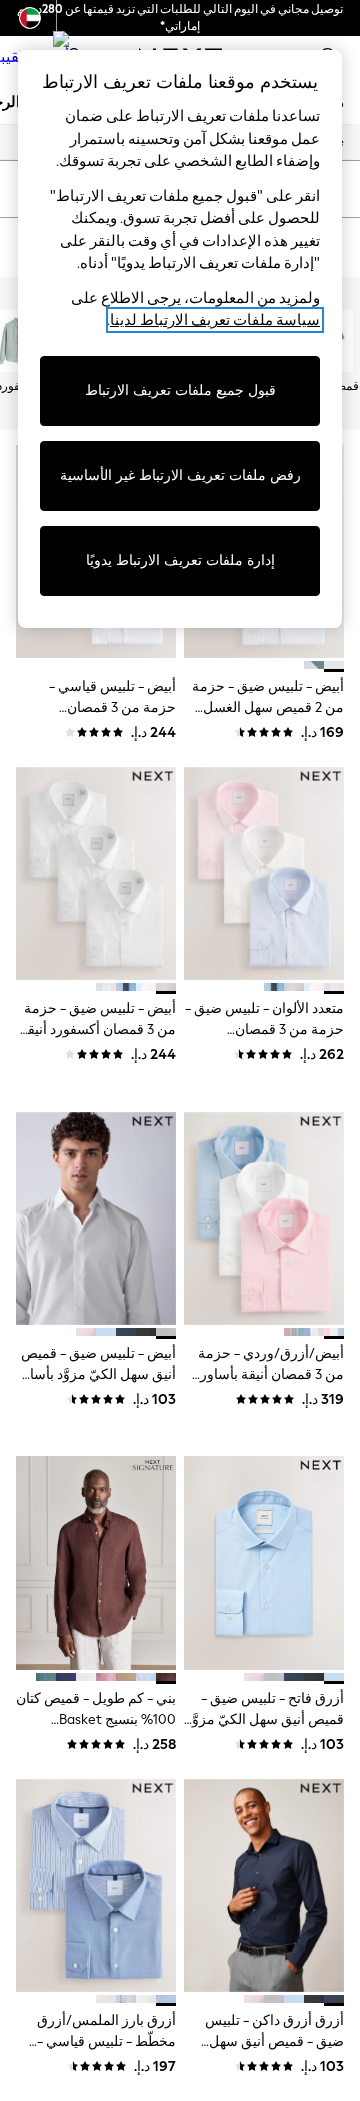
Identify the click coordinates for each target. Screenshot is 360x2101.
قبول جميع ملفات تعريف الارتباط (180, 390)
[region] (180, 339)
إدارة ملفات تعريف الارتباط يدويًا (180, 560)
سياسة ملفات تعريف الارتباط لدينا (215, 320)
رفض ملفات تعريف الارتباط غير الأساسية (180, 475)
